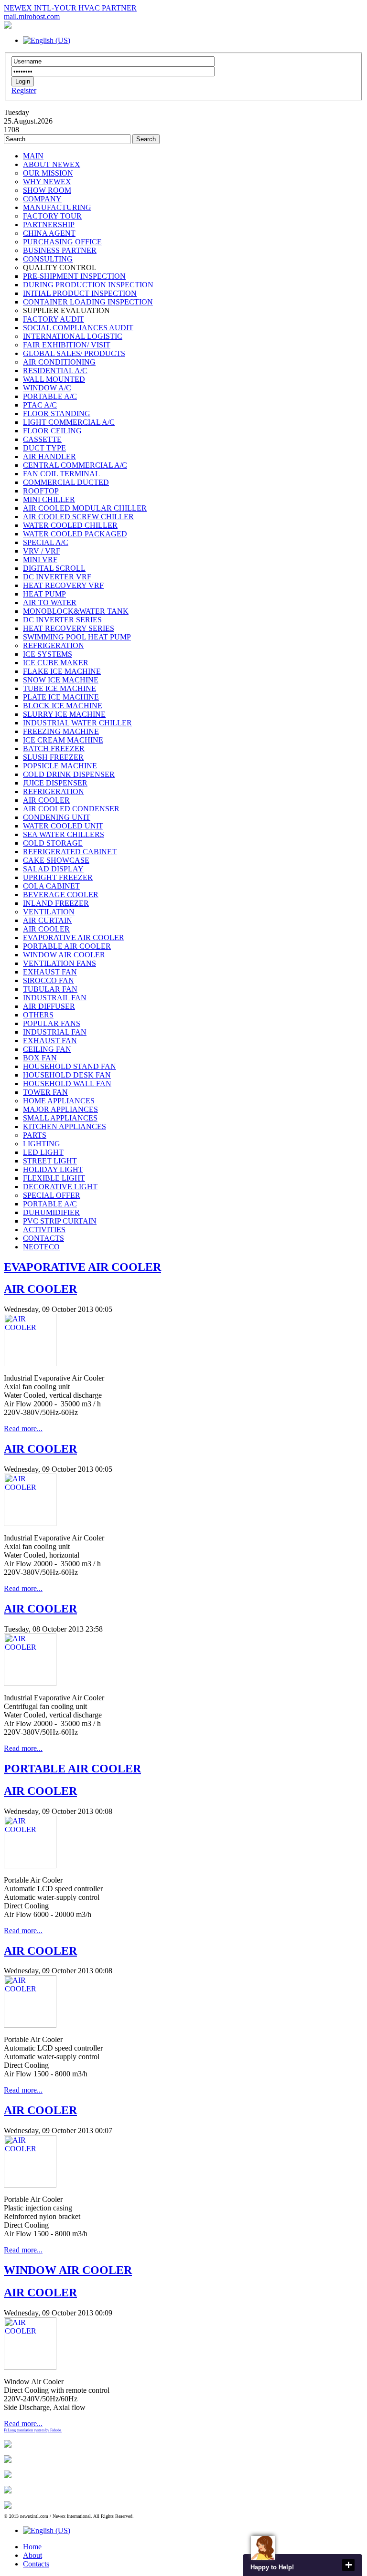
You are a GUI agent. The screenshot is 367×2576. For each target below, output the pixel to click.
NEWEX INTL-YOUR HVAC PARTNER (70, 8)
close (348, 2565)
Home (32, 2547)
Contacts (36, 2564)
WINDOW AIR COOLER (68, 2270)
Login (23, 81)
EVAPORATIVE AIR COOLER (82, 1267)
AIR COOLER (40, 1289)
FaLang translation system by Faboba (33, 2430)
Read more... (23, 1429)
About (32, 2555)
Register (24, 90)
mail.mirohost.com (32, 16)
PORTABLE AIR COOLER (72, 1769)
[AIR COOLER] (30, 1364)
